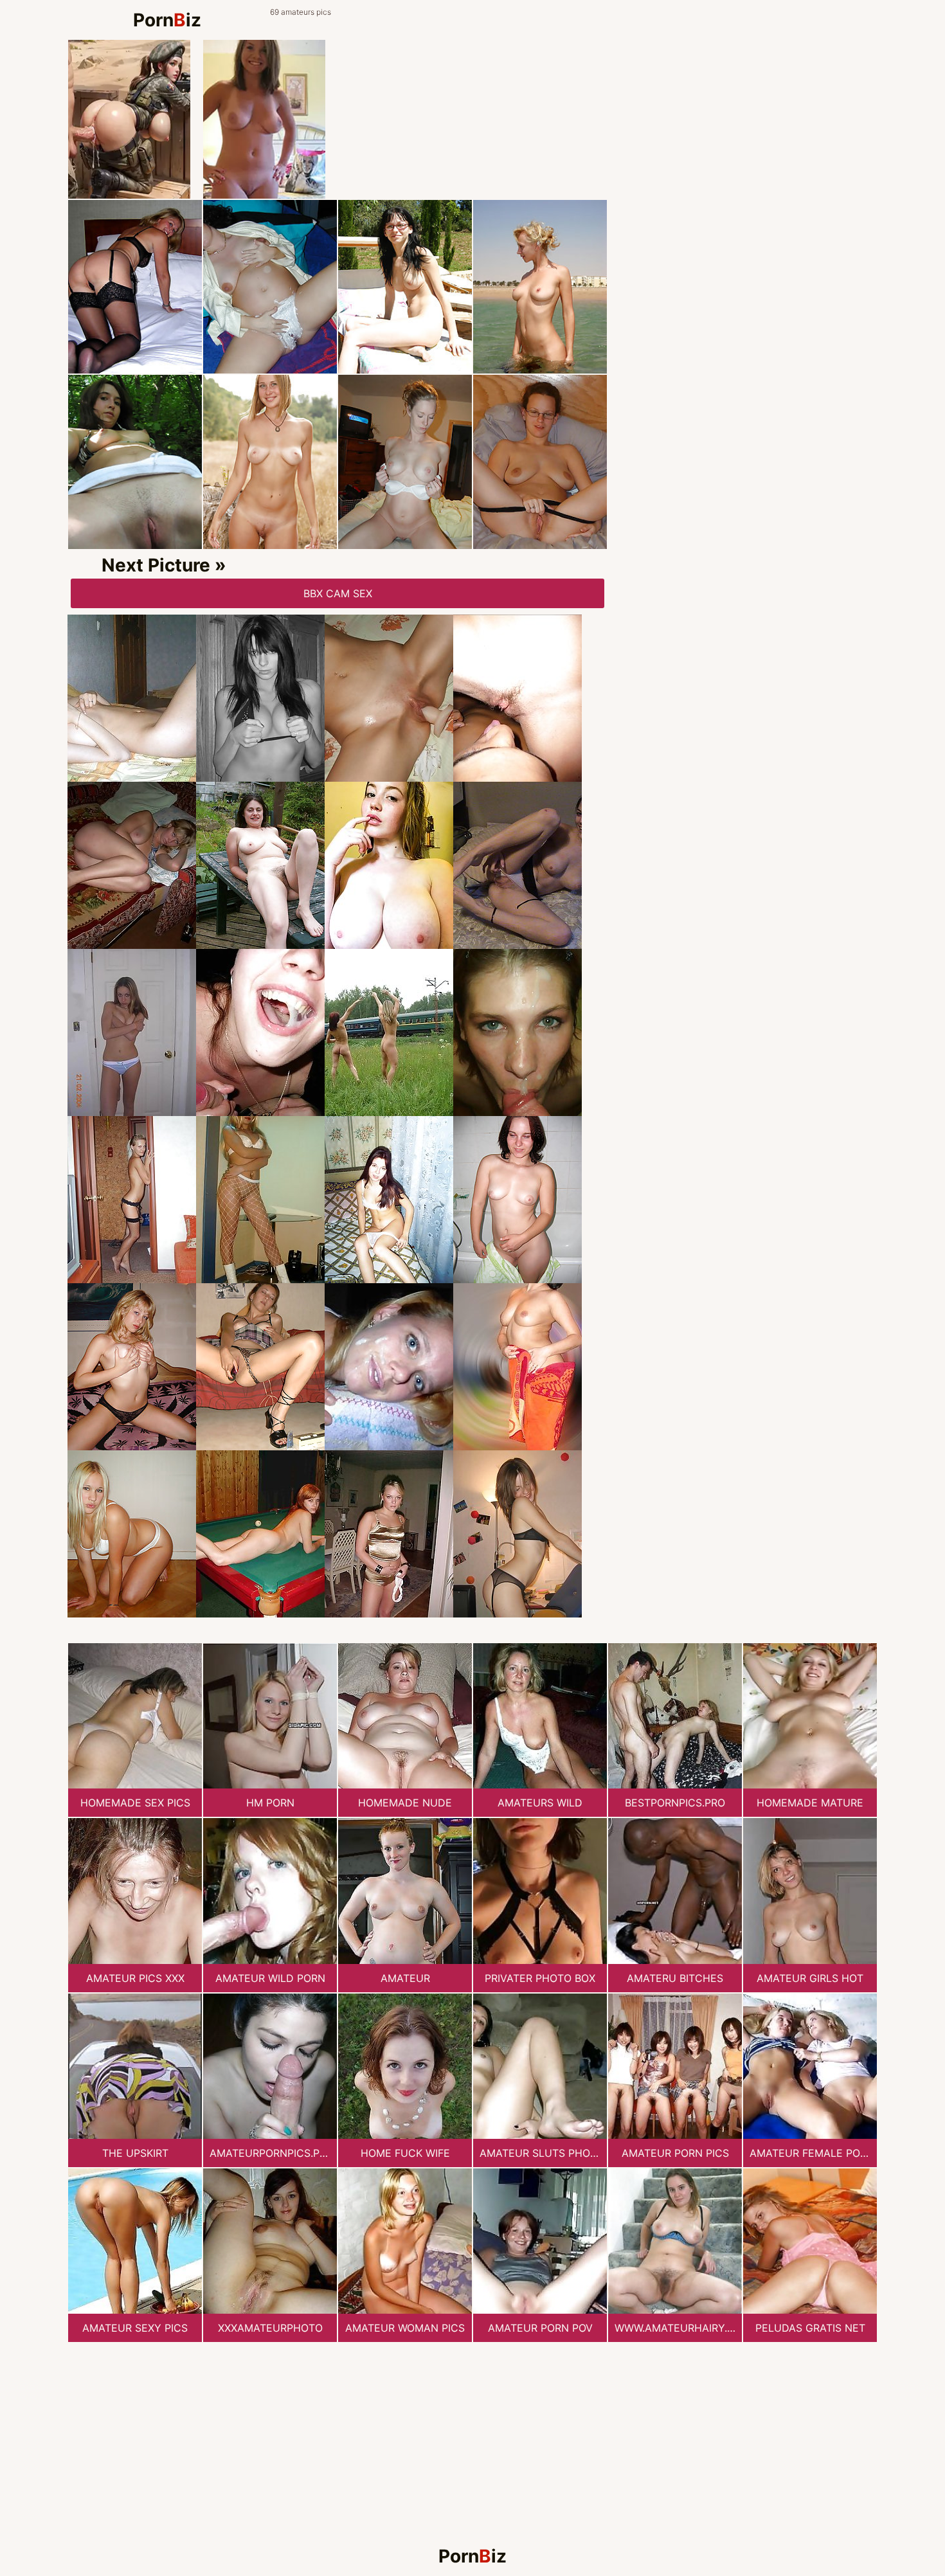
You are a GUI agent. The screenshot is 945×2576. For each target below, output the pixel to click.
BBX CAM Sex (338, 593)
